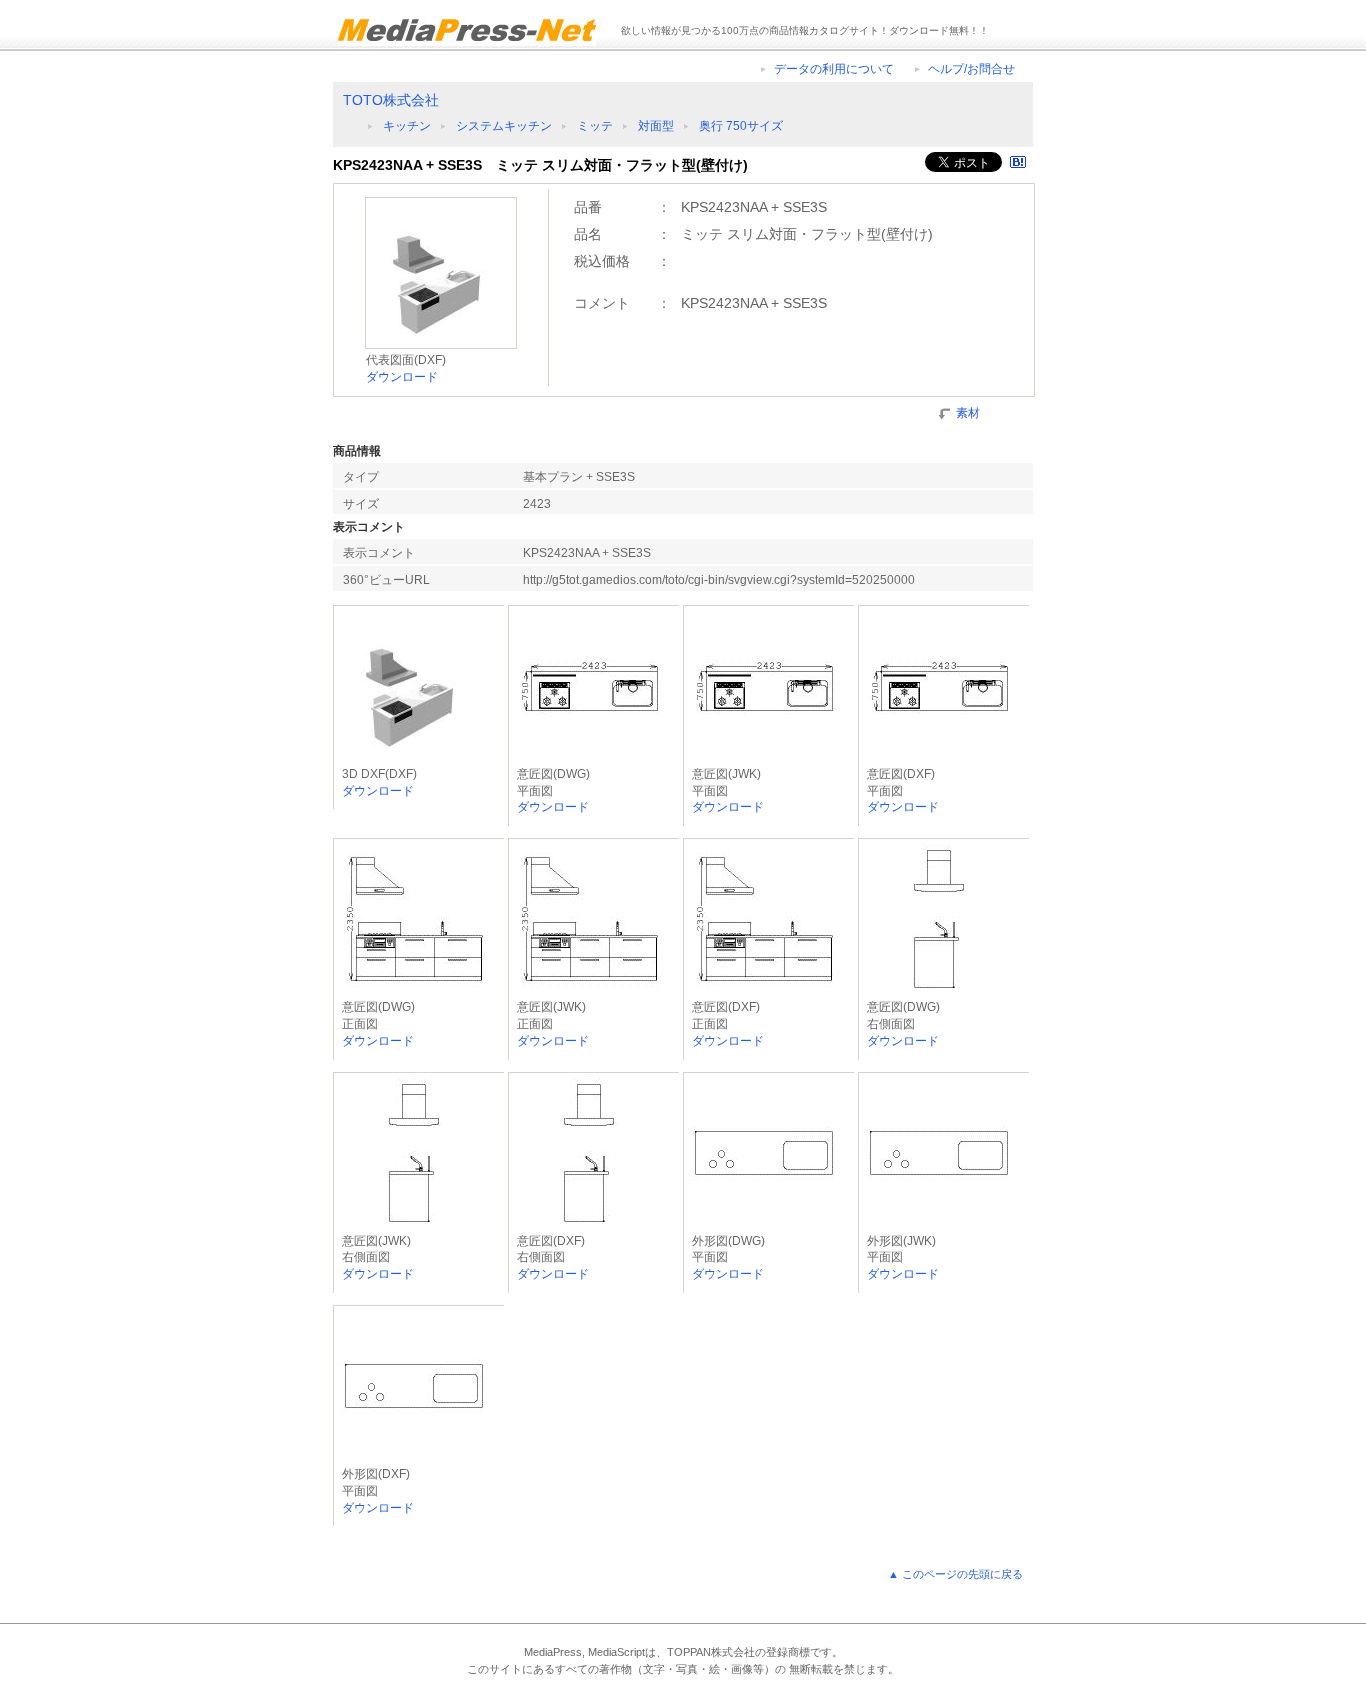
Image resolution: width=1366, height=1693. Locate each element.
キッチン (407, 126)
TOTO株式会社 (391, 100)
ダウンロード (402, 377)
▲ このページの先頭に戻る (955, 1574)
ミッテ (595, 126)
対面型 (656, 126)
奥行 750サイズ (741, 126)
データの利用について (834, 69)
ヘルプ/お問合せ (971, 69)
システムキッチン (504, 126)
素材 (968, 413)
